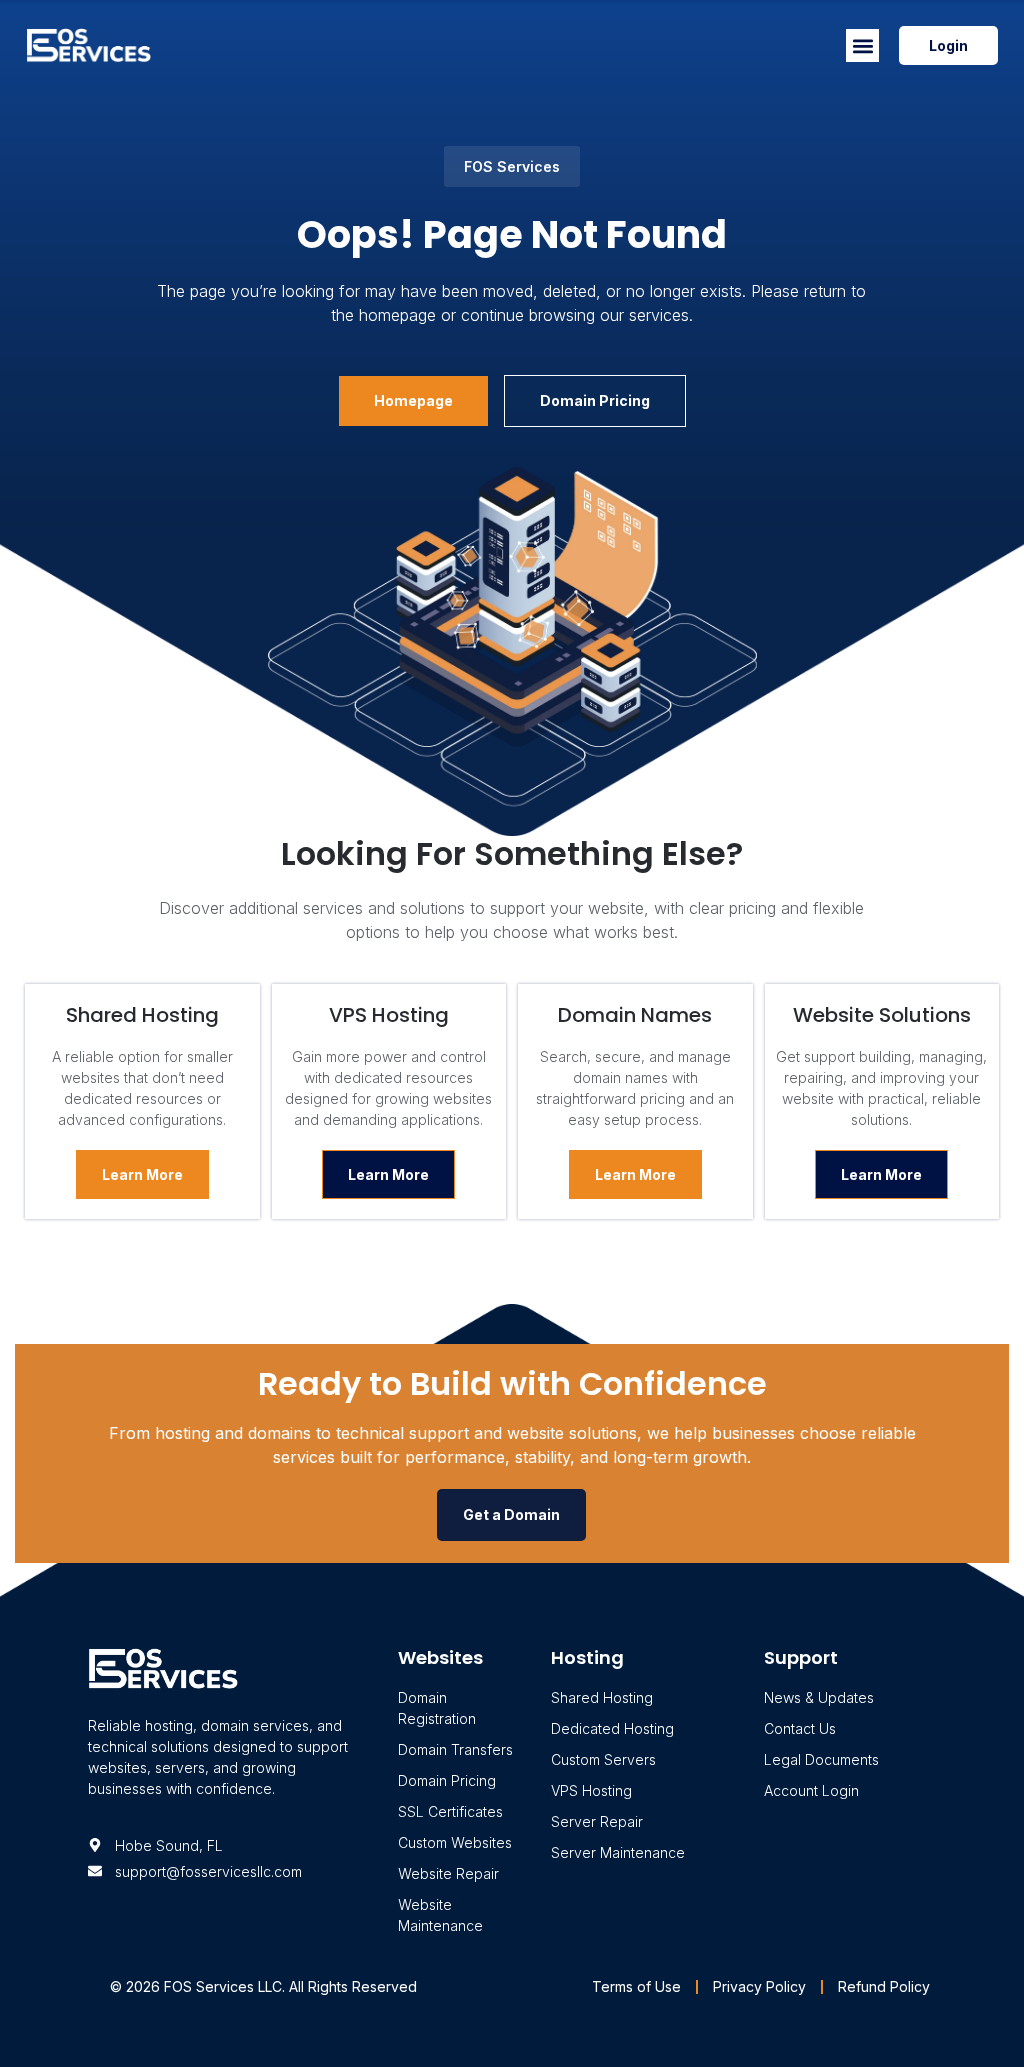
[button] (862, 45)
